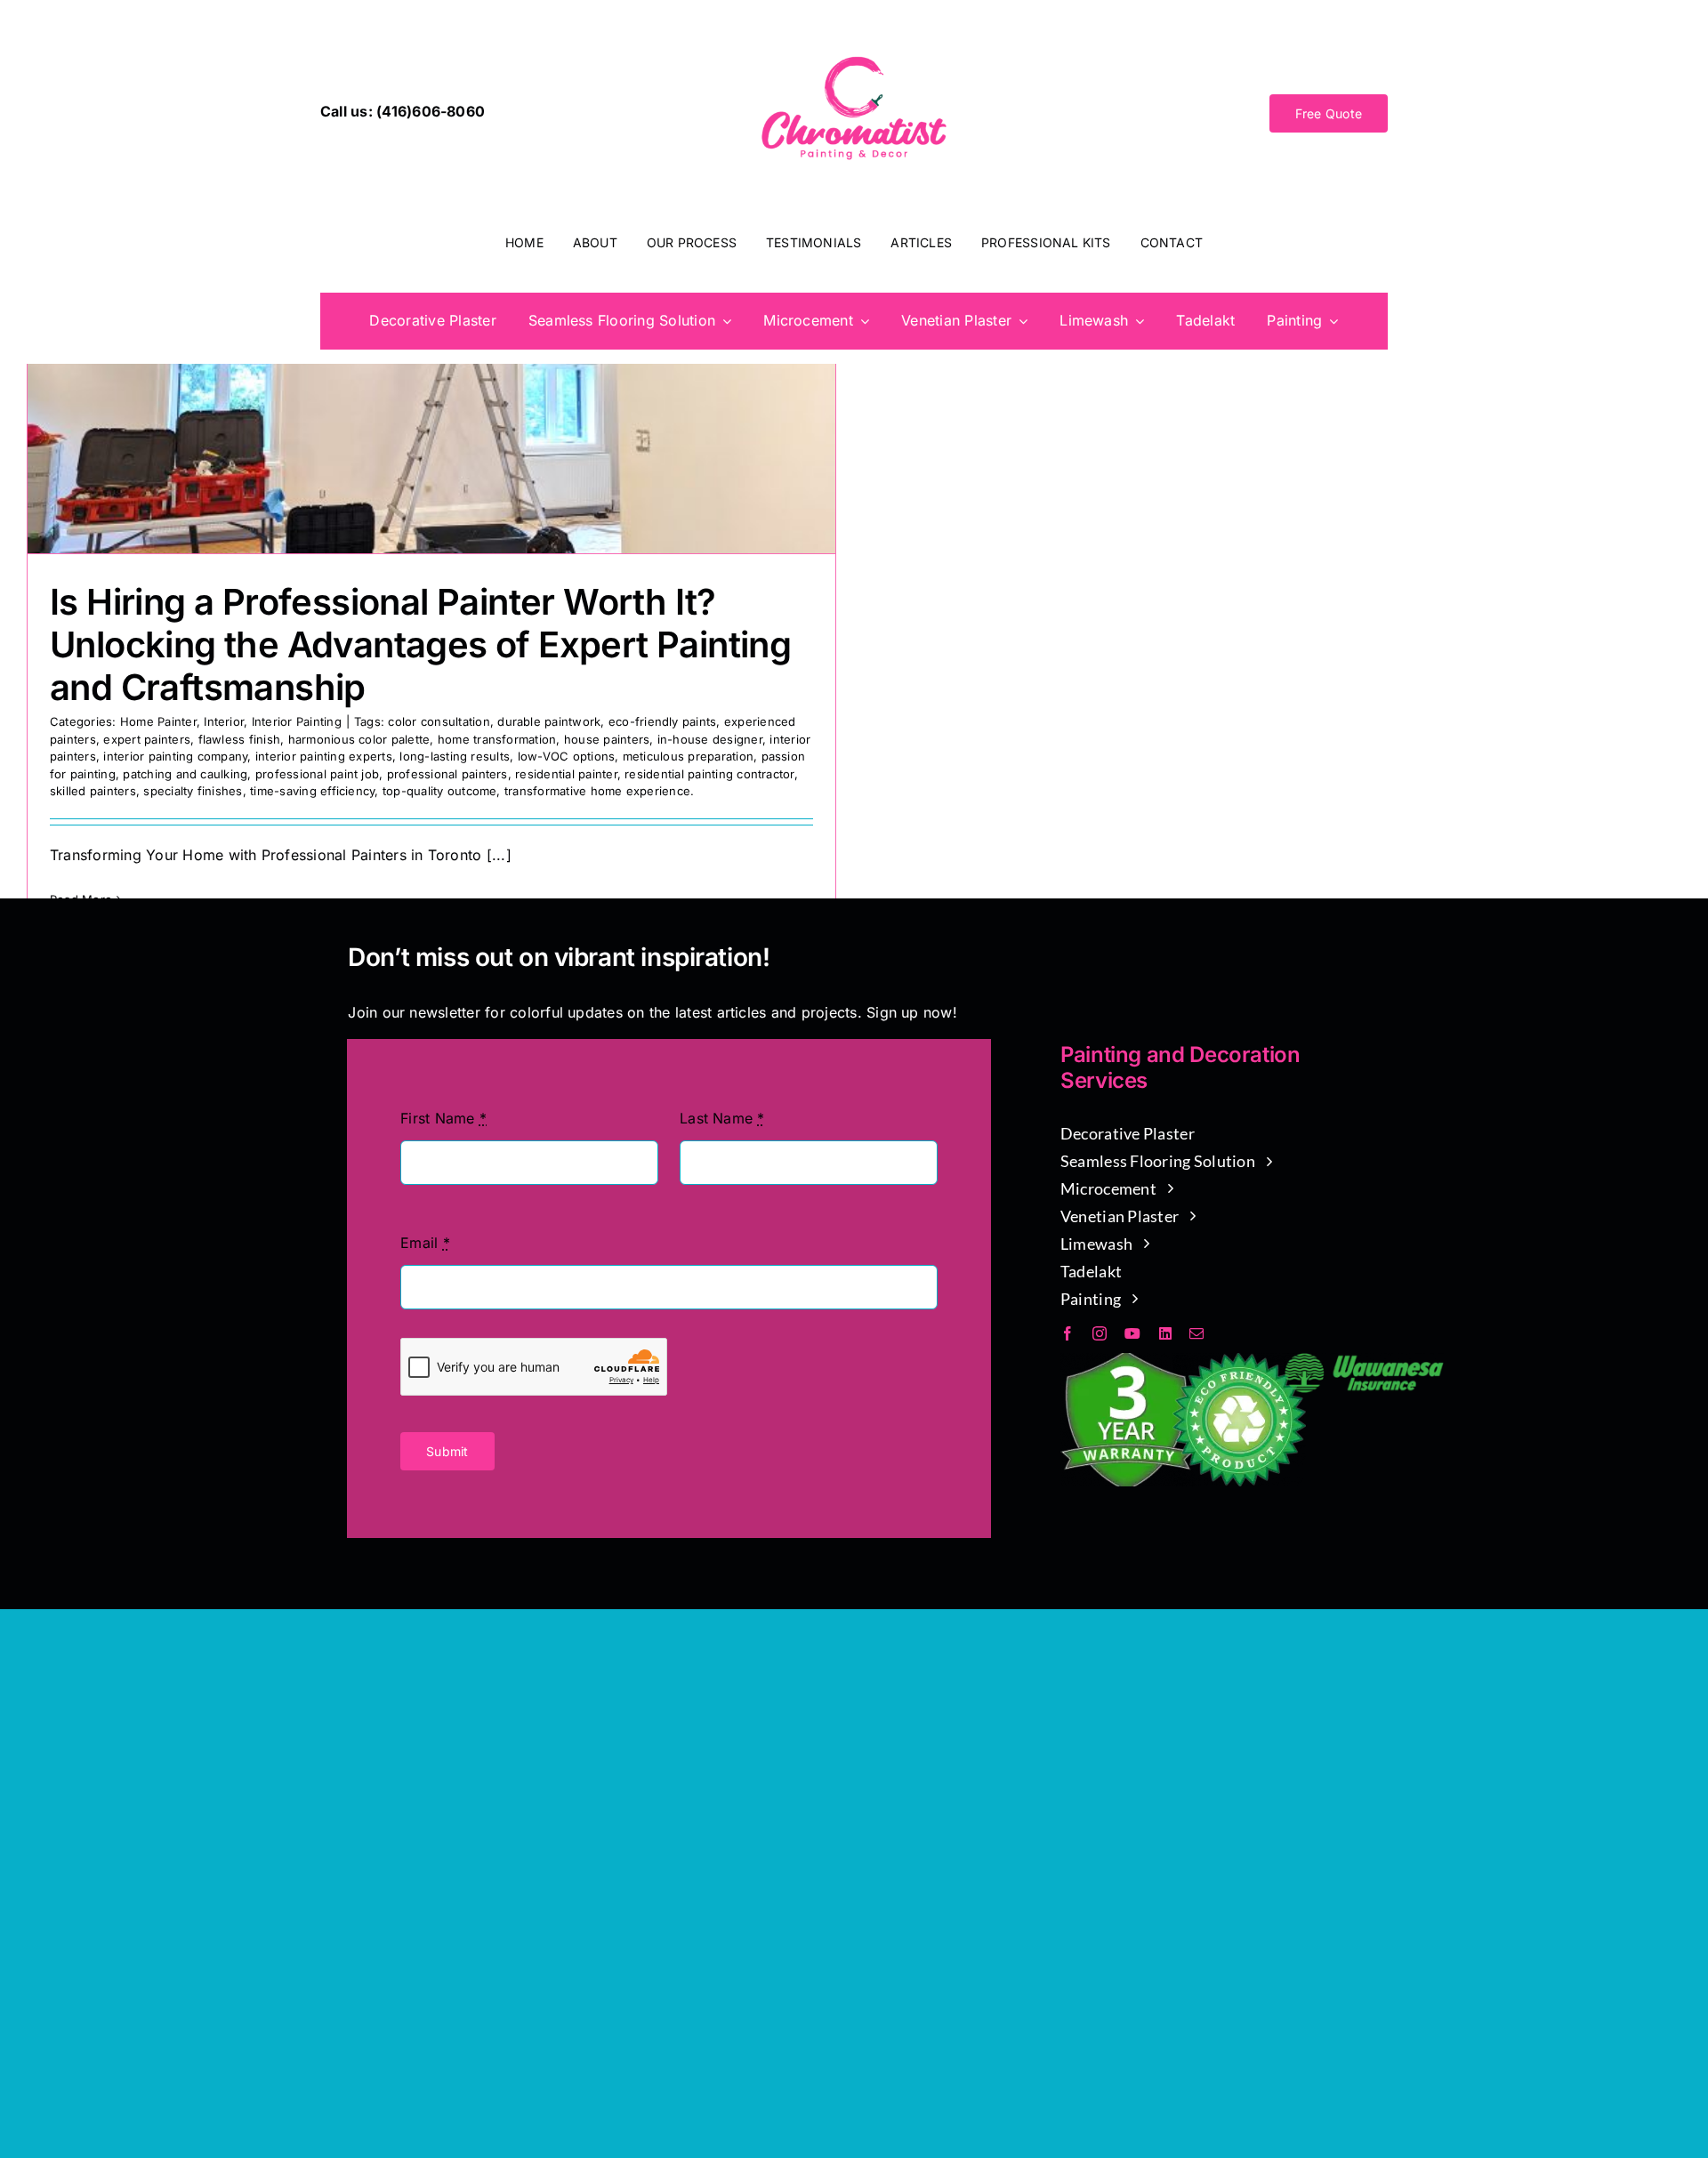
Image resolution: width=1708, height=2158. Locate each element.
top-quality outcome (440, 791)
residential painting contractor (709, 774)
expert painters (147, 739)
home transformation (497, 739)
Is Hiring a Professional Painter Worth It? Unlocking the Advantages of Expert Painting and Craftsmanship (420, 644)
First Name (443, 1118)
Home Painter (158, 721)
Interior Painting (297, 721)
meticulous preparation (688, 756)
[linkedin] (1165, 1333)
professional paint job (317, 774)
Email (425, 1243)
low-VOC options (567, 756)
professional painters (447, 774)
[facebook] (1067, 1333)
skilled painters (93, 791)
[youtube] (1132, 1333)
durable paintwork (549, 721)
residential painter (566, 774)
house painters (607, 739)
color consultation (439, 721)
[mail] (1196, 1333)
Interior (224, 721)
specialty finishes (193, 791)
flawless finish (240, 739)
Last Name (722, 1118)
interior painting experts (324, 756)
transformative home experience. (599, 791)
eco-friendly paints (663, 721)
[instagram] (1100, 1333)
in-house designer (710, 739)
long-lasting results (455, 756)
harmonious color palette (359, 739)
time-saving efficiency (312, 791)
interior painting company (175, 756)
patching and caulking (185, 774)
